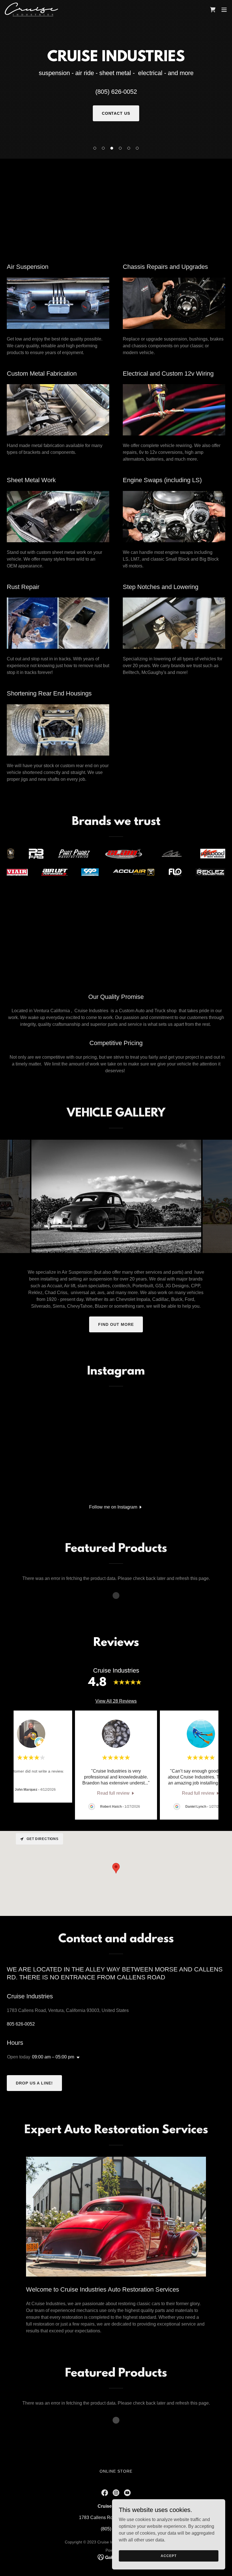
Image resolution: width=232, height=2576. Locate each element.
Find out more (116, 1324)
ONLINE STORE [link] (116, 2471)
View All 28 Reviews (116, 1701)
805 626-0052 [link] (21, 2024)
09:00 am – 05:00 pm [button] (53, 2057)
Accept (168, 2556)
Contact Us (116, 113)
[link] (31, 9)
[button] (95, 148)
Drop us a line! (34, 2083)
